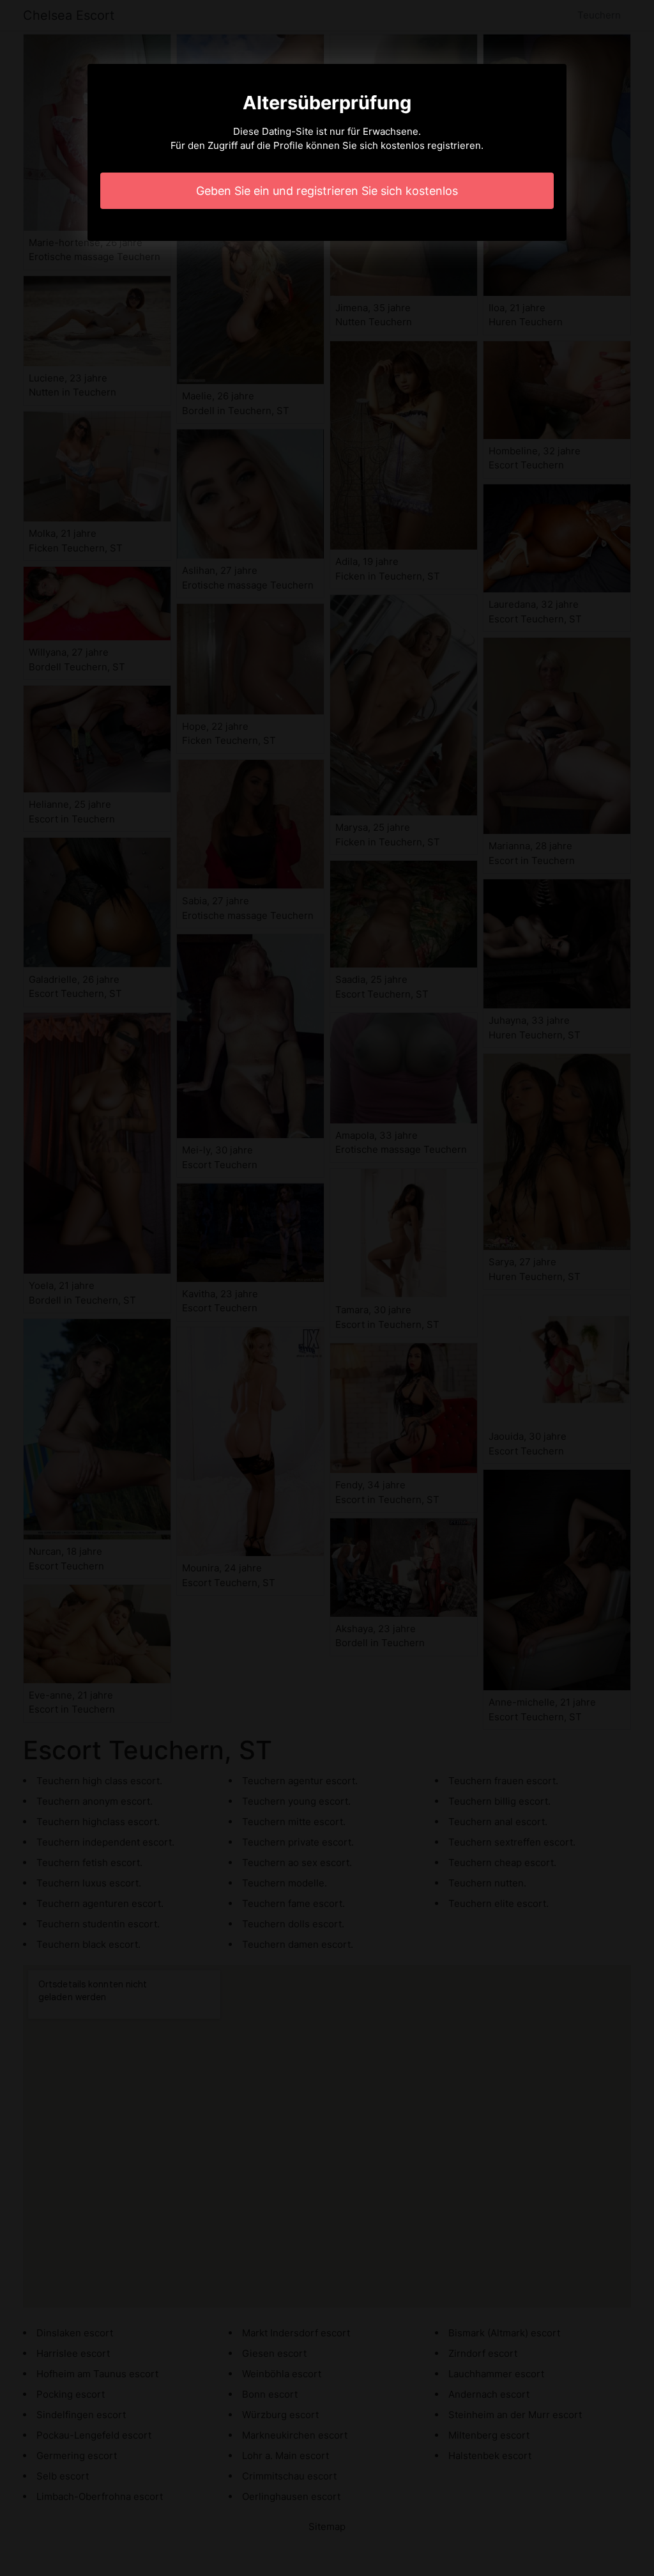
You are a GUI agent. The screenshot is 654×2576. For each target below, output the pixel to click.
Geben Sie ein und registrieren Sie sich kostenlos (327, 191)
